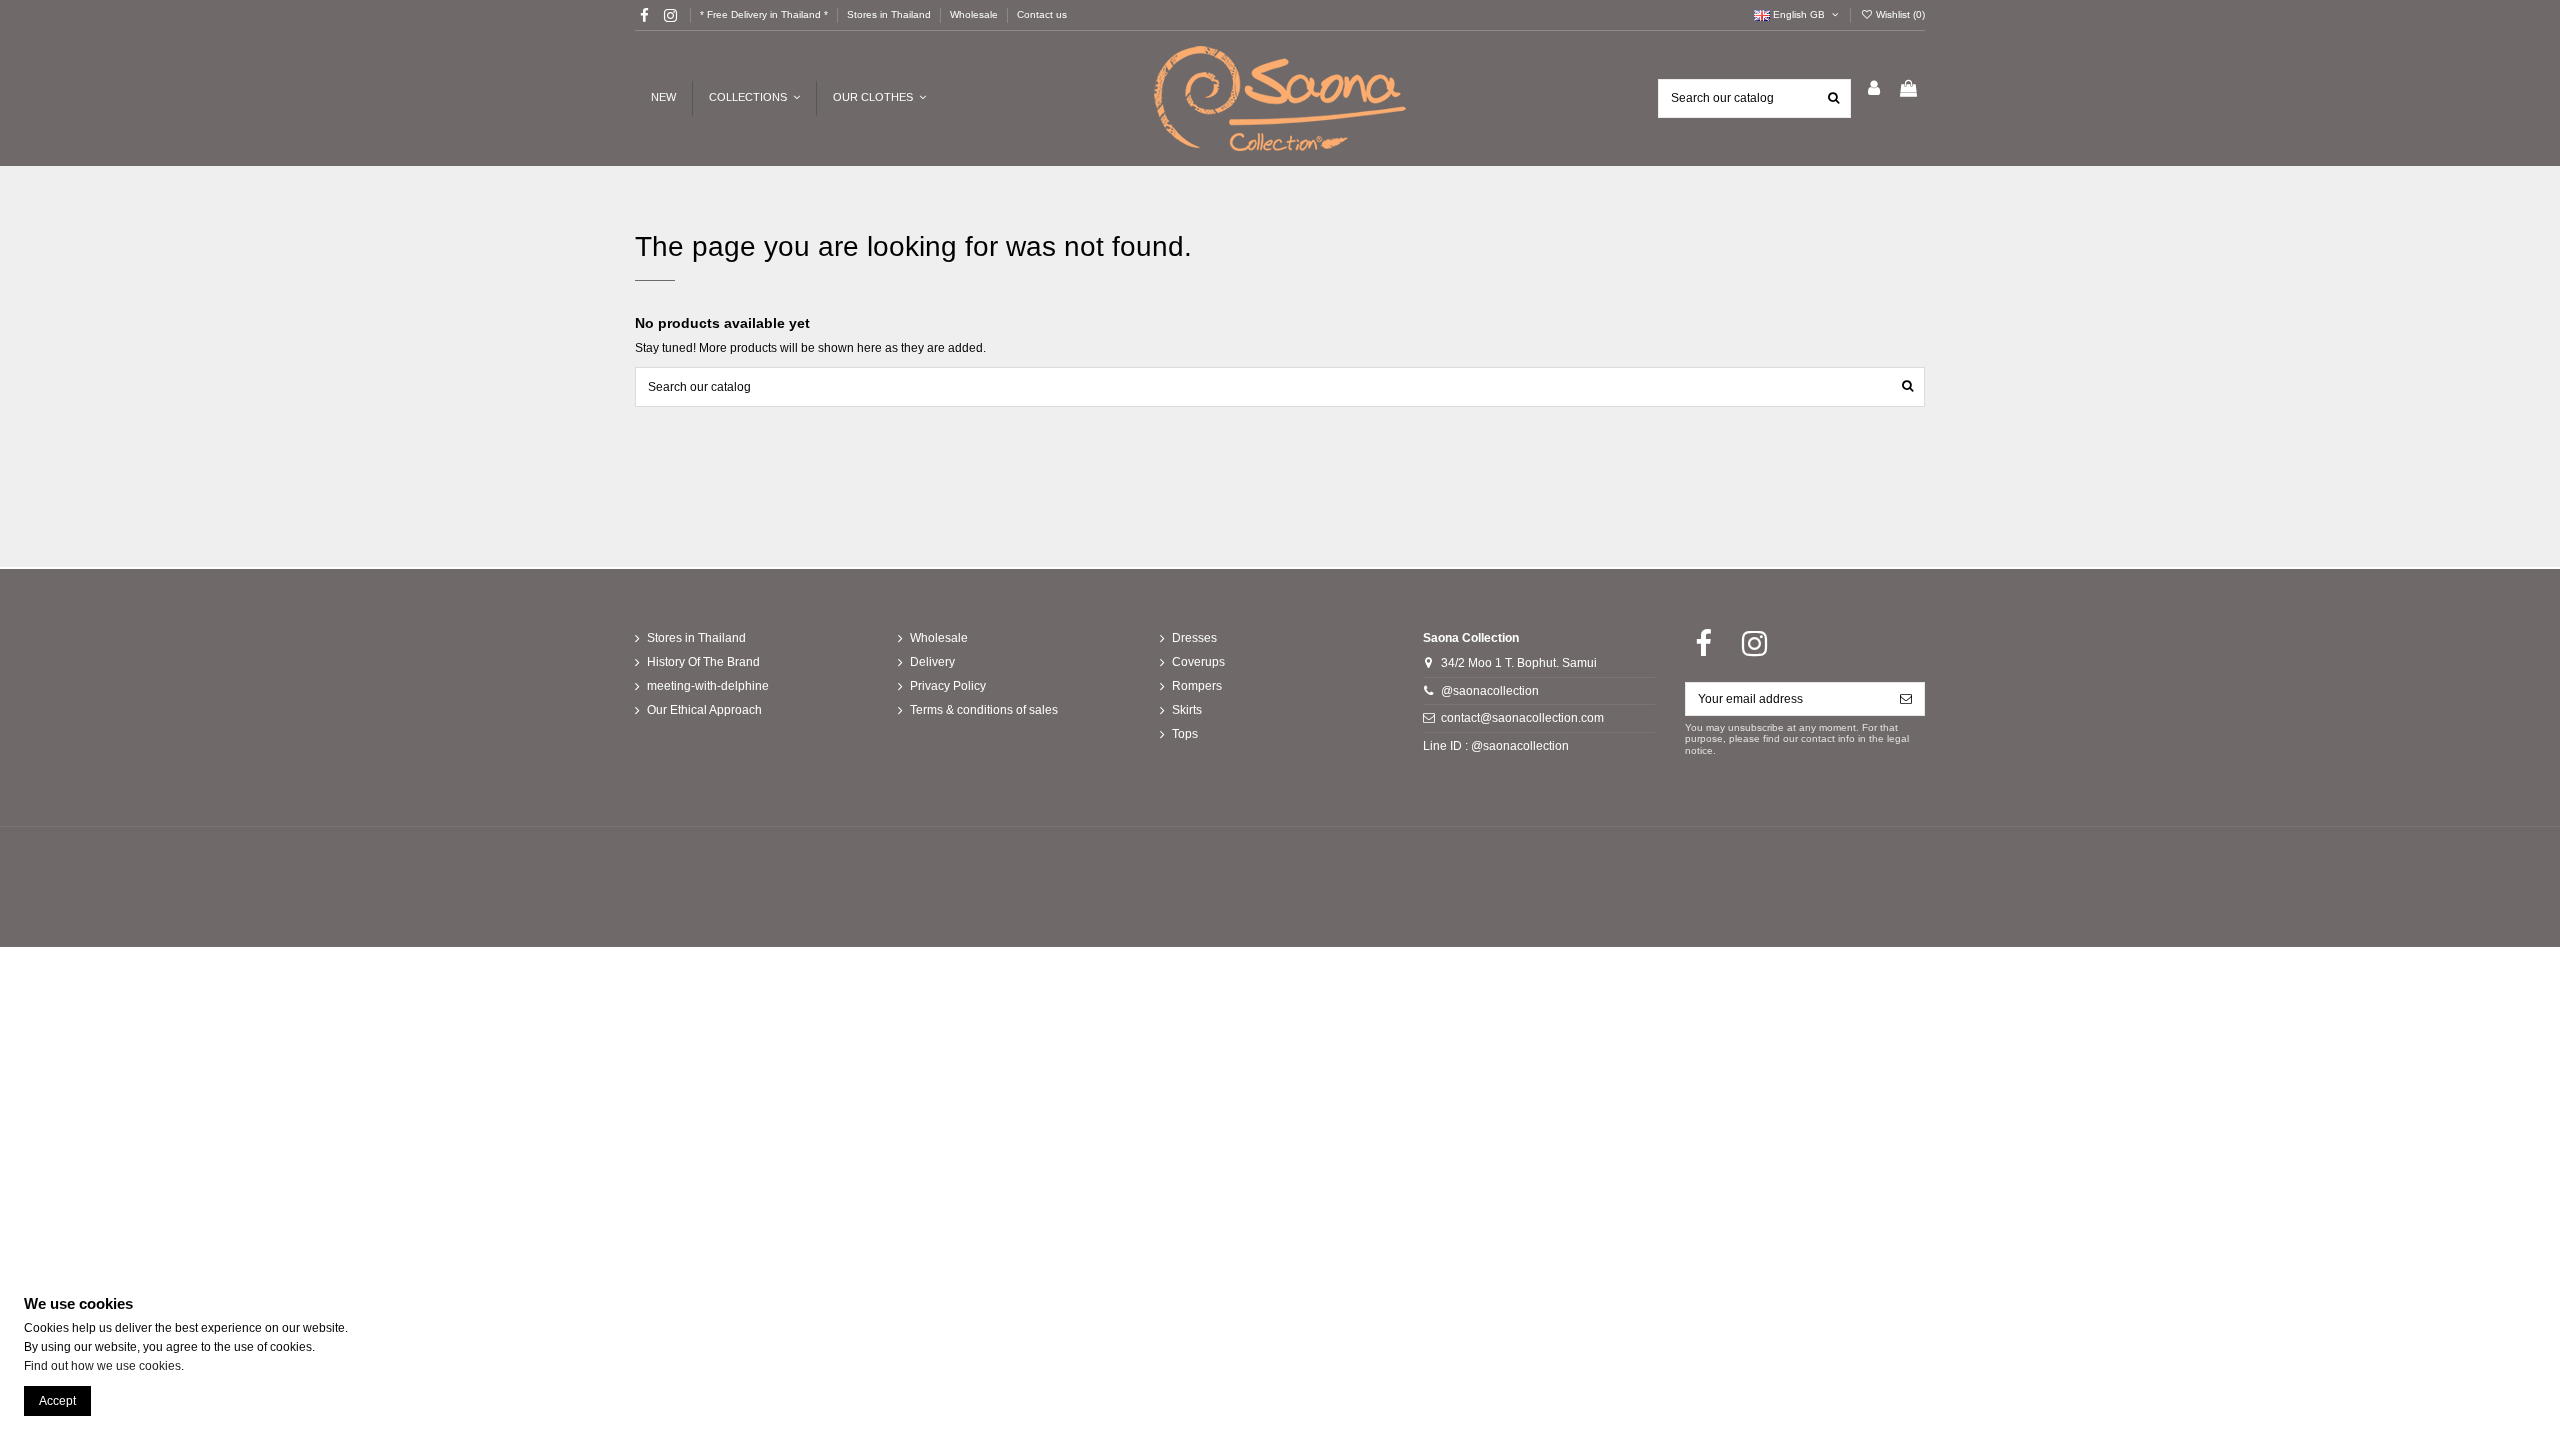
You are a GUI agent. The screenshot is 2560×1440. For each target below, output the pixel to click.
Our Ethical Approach (704, 710)
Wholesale (975, 14)
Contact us (1042, 14)
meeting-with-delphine (708, 686)
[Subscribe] (1906, 699)
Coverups (1198, 662)
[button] (879, 98)
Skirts (1187, 710)
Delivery (932, 662)
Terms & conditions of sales (984, 710)
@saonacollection (1490, 691)
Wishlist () (1899, 14)
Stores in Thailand (890, 14)
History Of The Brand (703, 662)
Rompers (1197, 686)
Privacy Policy (948, 686)
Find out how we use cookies (102, 1366)
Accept (57, 1401)
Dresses (1194, 638)
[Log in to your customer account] (1874, 89)
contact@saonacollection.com (1522, 718)
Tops (1185, 734)
